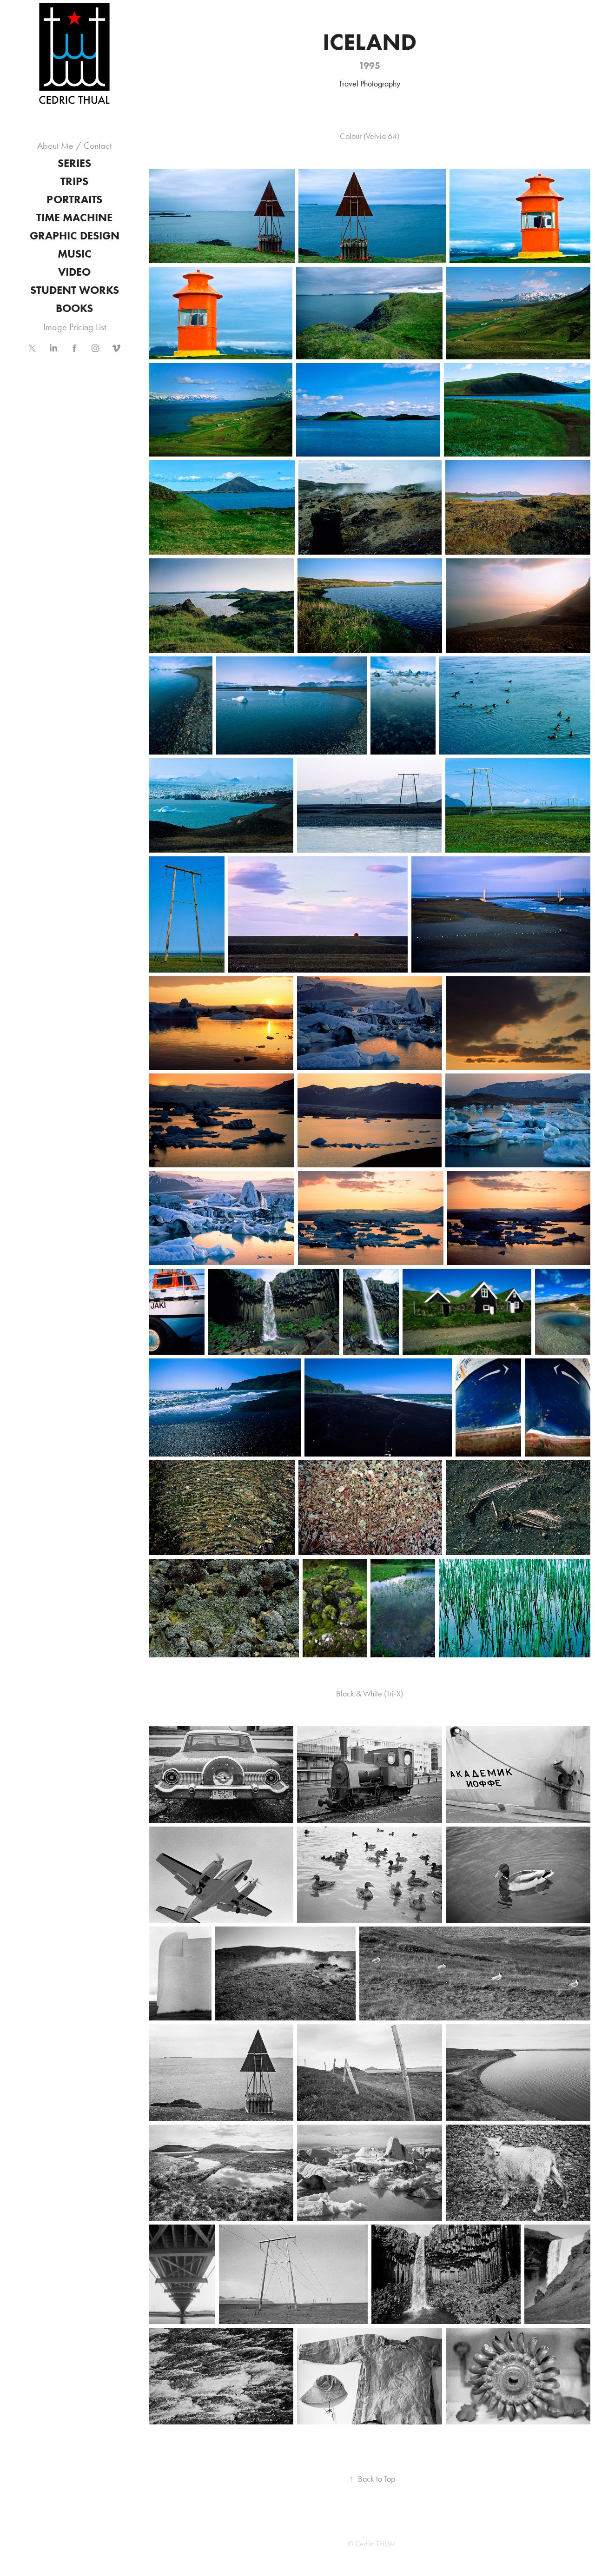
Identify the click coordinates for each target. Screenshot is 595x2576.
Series (74, 163)
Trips (74, 181)
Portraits (74, 199)
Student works (75, 290)
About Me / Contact (74, 146)
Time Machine (74, 217)
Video (74, 272)
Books (74, 308)
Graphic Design (75, 235)
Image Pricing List (75, 327)
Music (75, 254)
